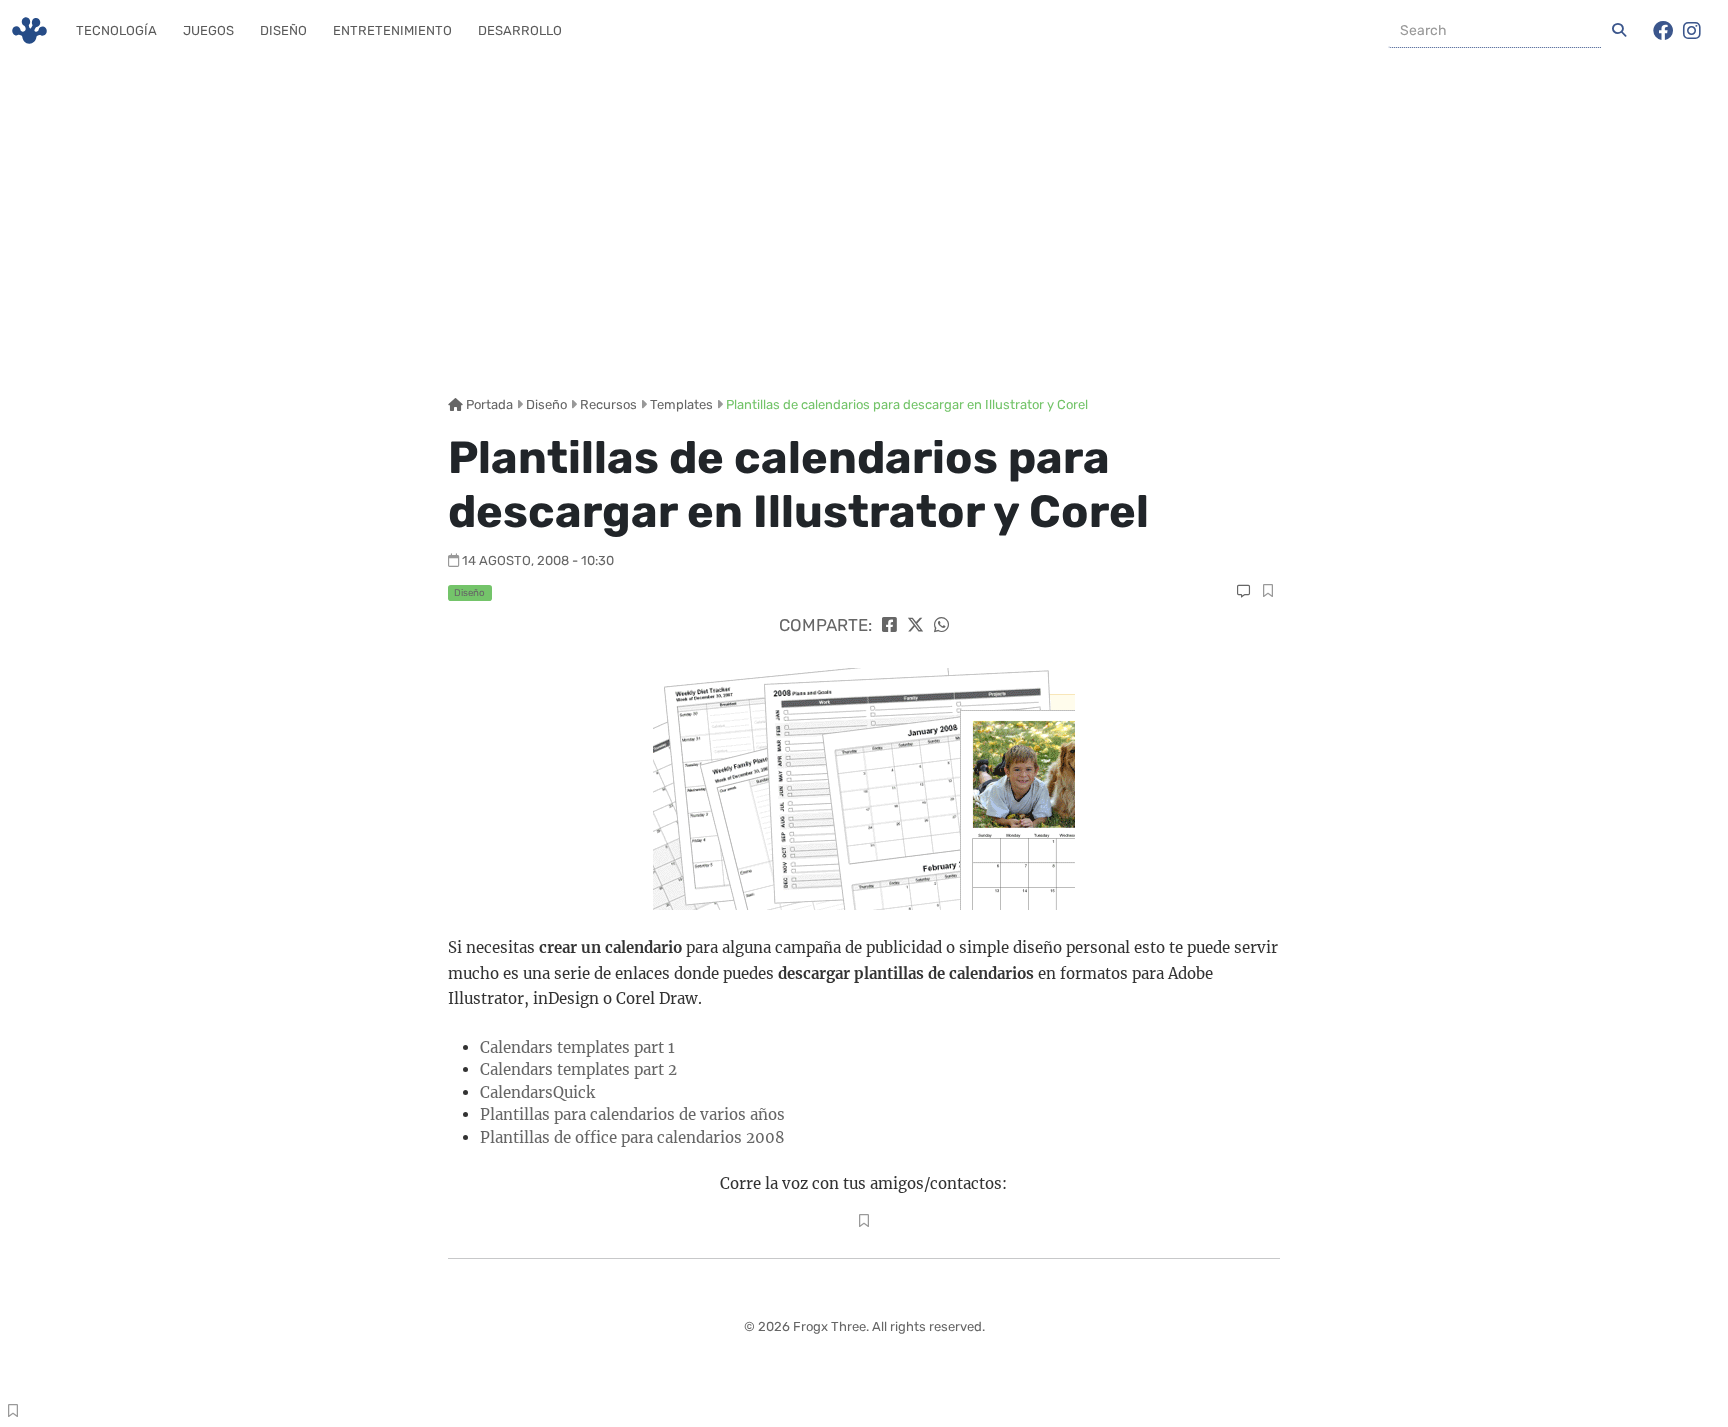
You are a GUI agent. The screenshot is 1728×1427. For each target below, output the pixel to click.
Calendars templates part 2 (578, 1069)
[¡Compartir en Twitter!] (915, 625)
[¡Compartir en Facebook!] (889, 625)
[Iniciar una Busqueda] (1619, 31)
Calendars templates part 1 (577, 1047)
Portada (488, 404)
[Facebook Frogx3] (1663, 31)
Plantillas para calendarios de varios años (632, 1114)
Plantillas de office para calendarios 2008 (632, 1137)
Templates (681, 404)
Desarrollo (520, 30)
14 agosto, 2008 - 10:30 (538, 560)
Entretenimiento (392, 30)
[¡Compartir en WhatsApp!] (941, 625)
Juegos (208, 30)
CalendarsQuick (537, 1092)
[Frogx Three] (29, 30)
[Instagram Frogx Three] (1692, 31)
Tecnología (116, 30)
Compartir (1267, 593)
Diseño (283, 30)
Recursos (608, 404)
